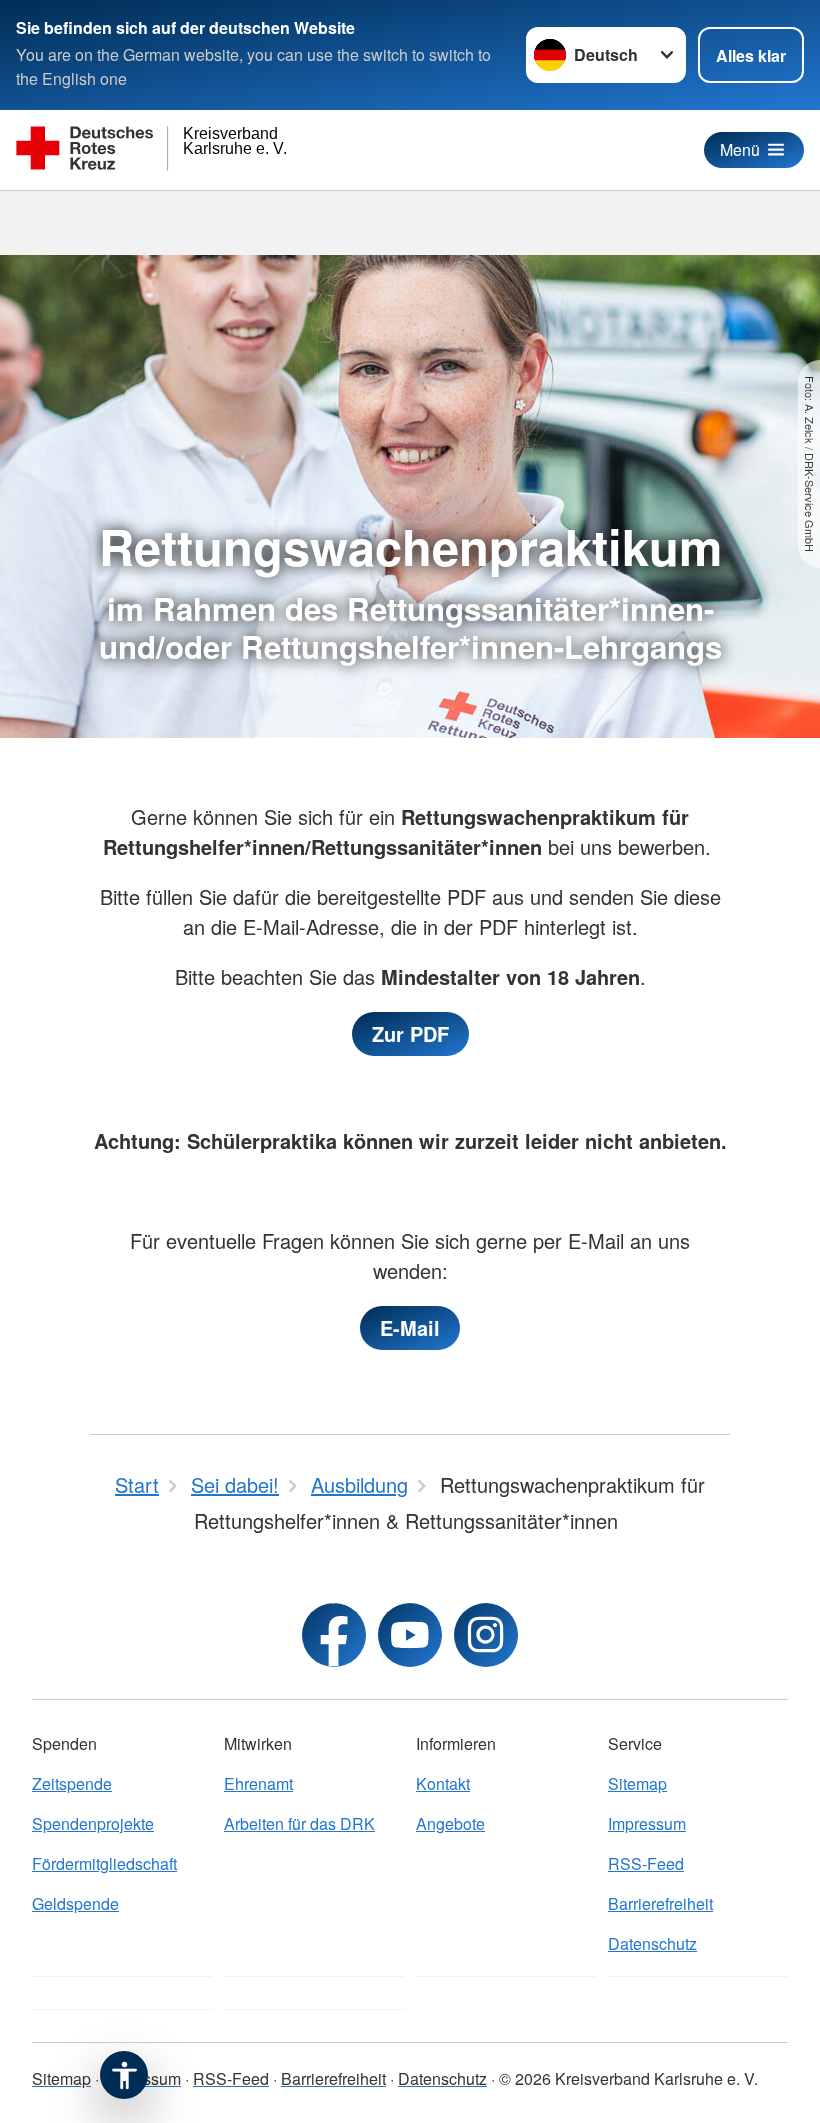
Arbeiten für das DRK (299, 1823)
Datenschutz (652, 1943)
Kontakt (443, 1783)
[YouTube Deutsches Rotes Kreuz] (410, 1635)
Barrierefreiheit (660, 1903)
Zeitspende (72, 1783)
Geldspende (75, 1903)
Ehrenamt (258, 1783)
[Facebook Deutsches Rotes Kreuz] (334, 1635)
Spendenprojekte (93, 1823)
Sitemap (637, 1783)
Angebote (450, 1823)
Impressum (647, 1823)
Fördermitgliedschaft (104, 1863)
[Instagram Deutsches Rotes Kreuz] (486, 1635)
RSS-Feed (646, 1863)
